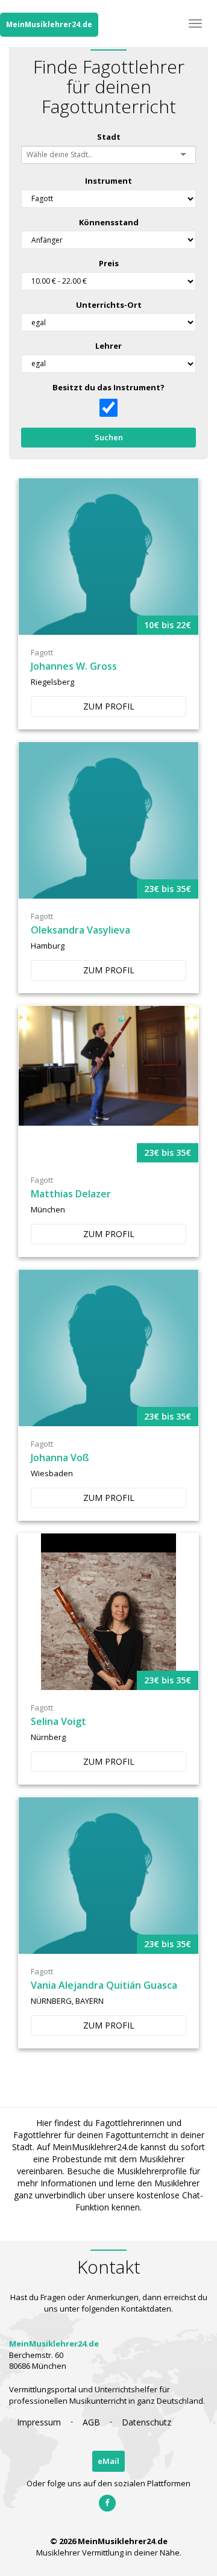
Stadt (109, 137)
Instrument (108, 181)
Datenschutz (146, 2422)
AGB (91, 2422)
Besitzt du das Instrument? (108, 387)
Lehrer (108, 346)
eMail (108, 2461)
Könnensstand (109, 222)
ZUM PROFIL (109, 706)
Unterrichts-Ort (109, 305)
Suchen (109, 437)
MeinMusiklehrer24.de (49, 24)
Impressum (39, 2422)
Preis (109, 263)
